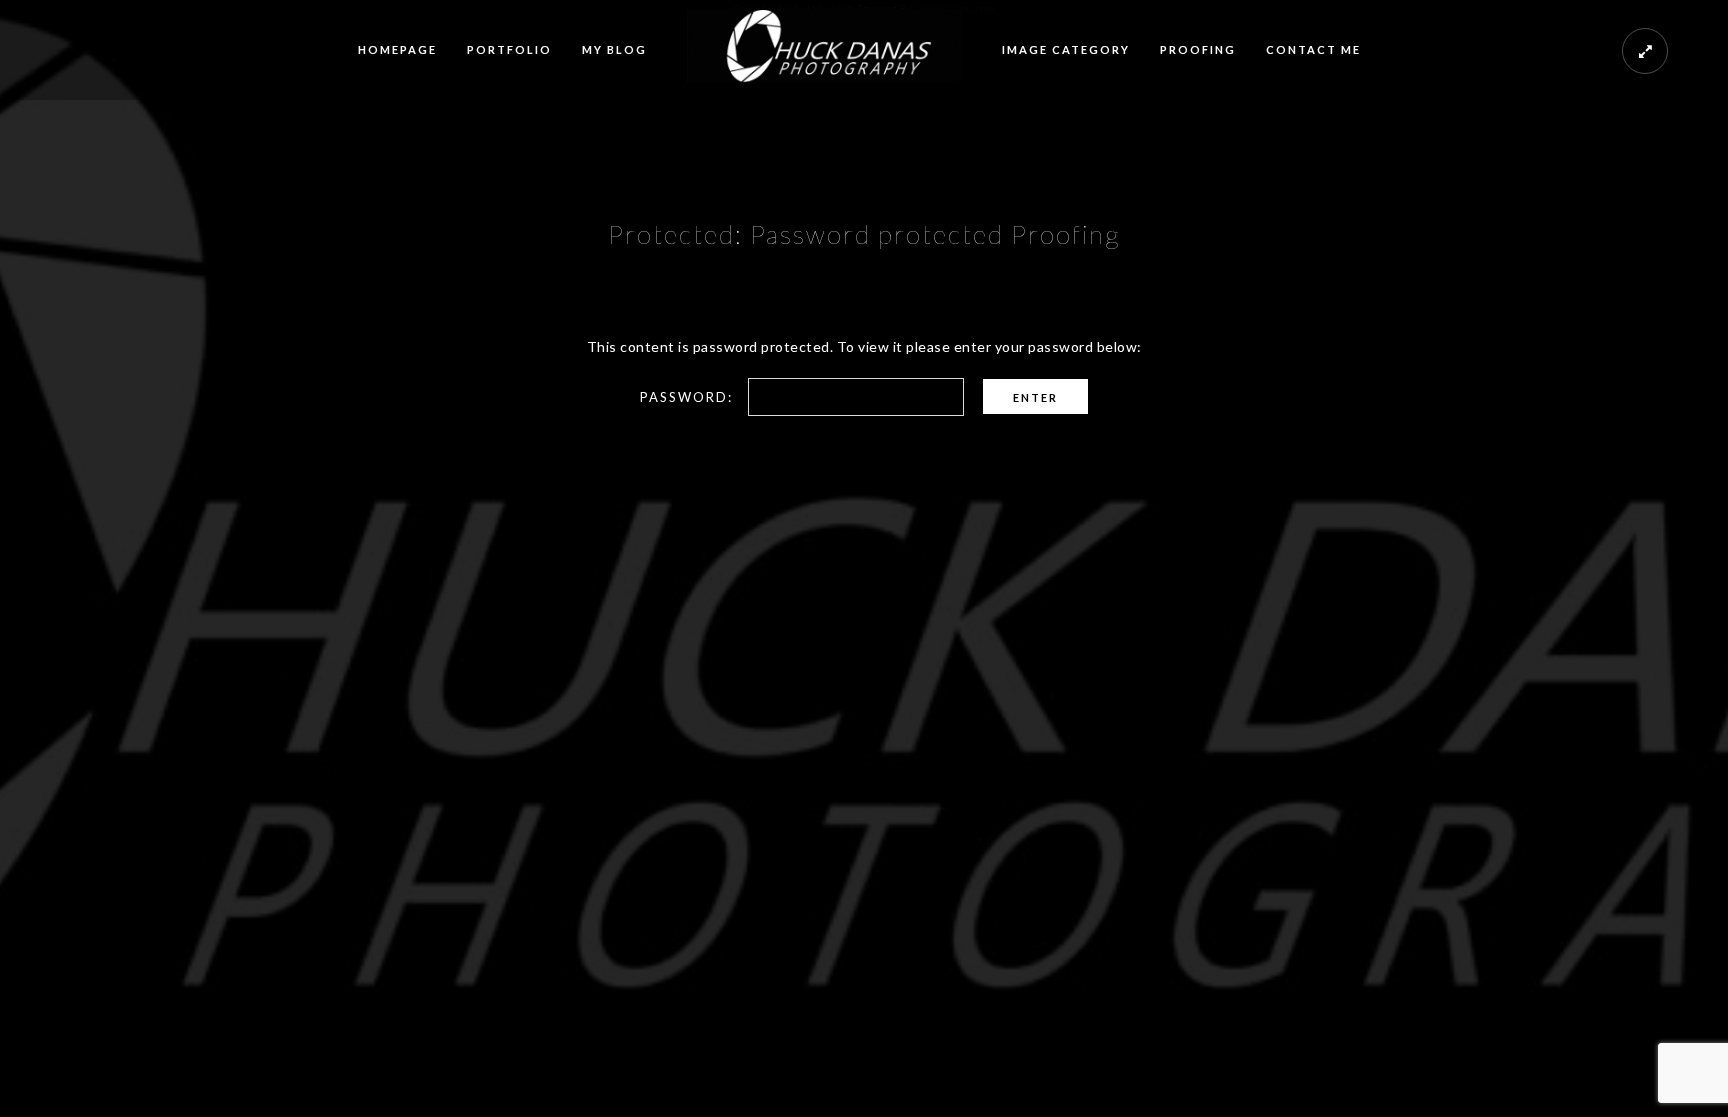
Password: (689, 397)
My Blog (614, 49)
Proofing (1198, 49)
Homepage (397, 49)
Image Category (1066, 49)
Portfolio (509, 49)
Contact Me (1313, 49)
